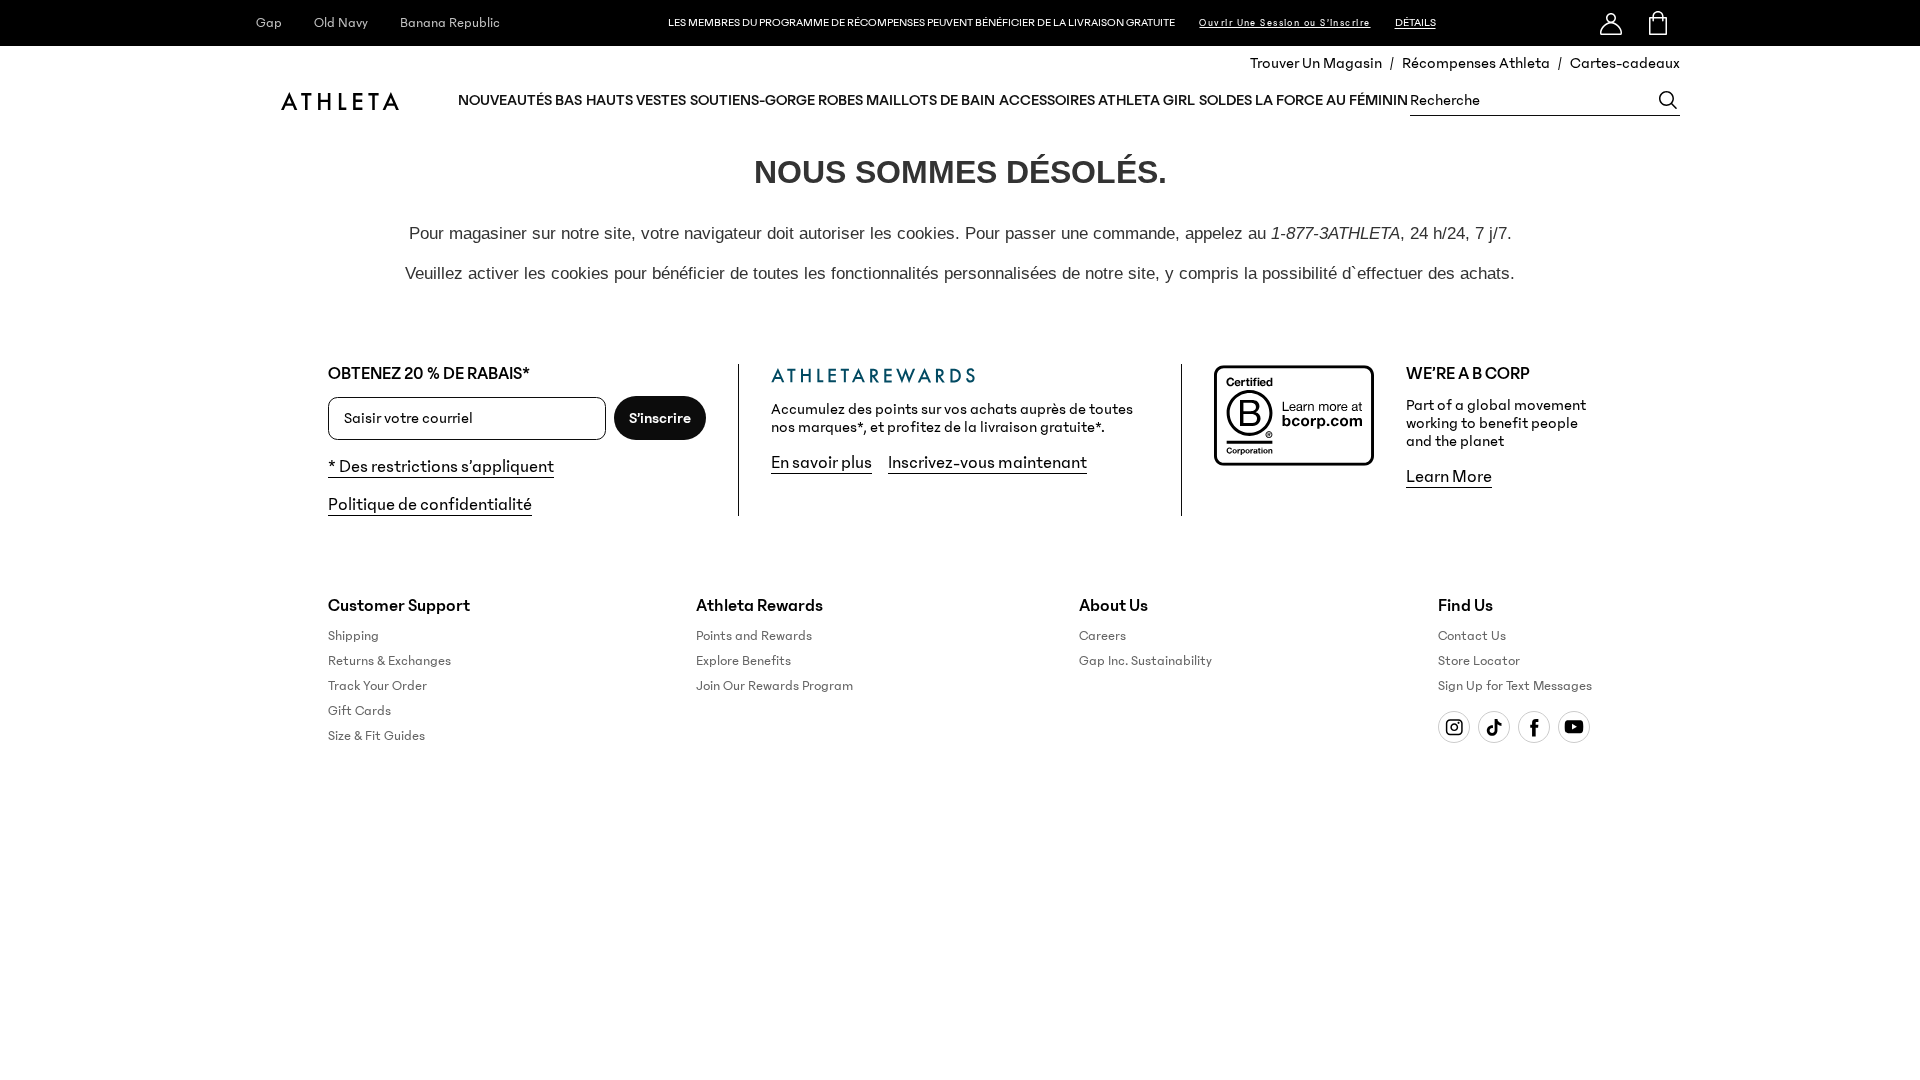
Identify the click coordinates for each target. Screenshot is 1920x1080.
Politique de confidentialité (430, 505)
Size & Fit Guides (376, 736)
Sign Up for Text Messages (1515, 686)
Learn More (1449, 477)
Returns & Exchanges (389, 661)
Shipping (353, 636)
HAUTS (609, 100)
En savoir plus (821, 463)
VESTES (661, 100)
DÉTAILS (1415, 22)
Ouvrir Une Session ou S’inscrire (1284, 23)
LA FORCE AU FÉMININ (1331, 100)
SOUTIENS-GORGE (752, 100)
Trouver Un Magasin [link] (1316, 63)
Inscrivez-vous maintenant (987, 463)
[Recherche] (1668, 100)
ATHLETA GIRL (1146, 100)
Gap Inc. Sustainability (1145, 661)
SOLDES (1225, 100)
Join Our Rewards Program (774, 686)
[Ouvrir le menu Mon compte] (1611, 23)
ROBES (840, 100)
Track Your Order (377, 686)
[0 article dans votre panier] (1656, 23)
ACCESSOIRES (1047, 100)
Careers (1102, 636)
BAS (568, 100)
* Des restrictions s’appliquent (441, 467)
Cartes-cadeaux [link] (1625, 63)
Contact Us (1472, 636)
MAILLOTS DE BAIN (930, 100)
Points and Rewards (754, 636)
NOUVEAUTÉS (505, 100)
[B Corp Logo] (1294, 415)
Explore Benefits (743, 661)
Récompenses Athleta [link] (1476, 63)
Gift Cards (359, 711)
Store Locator (1479, 661)
